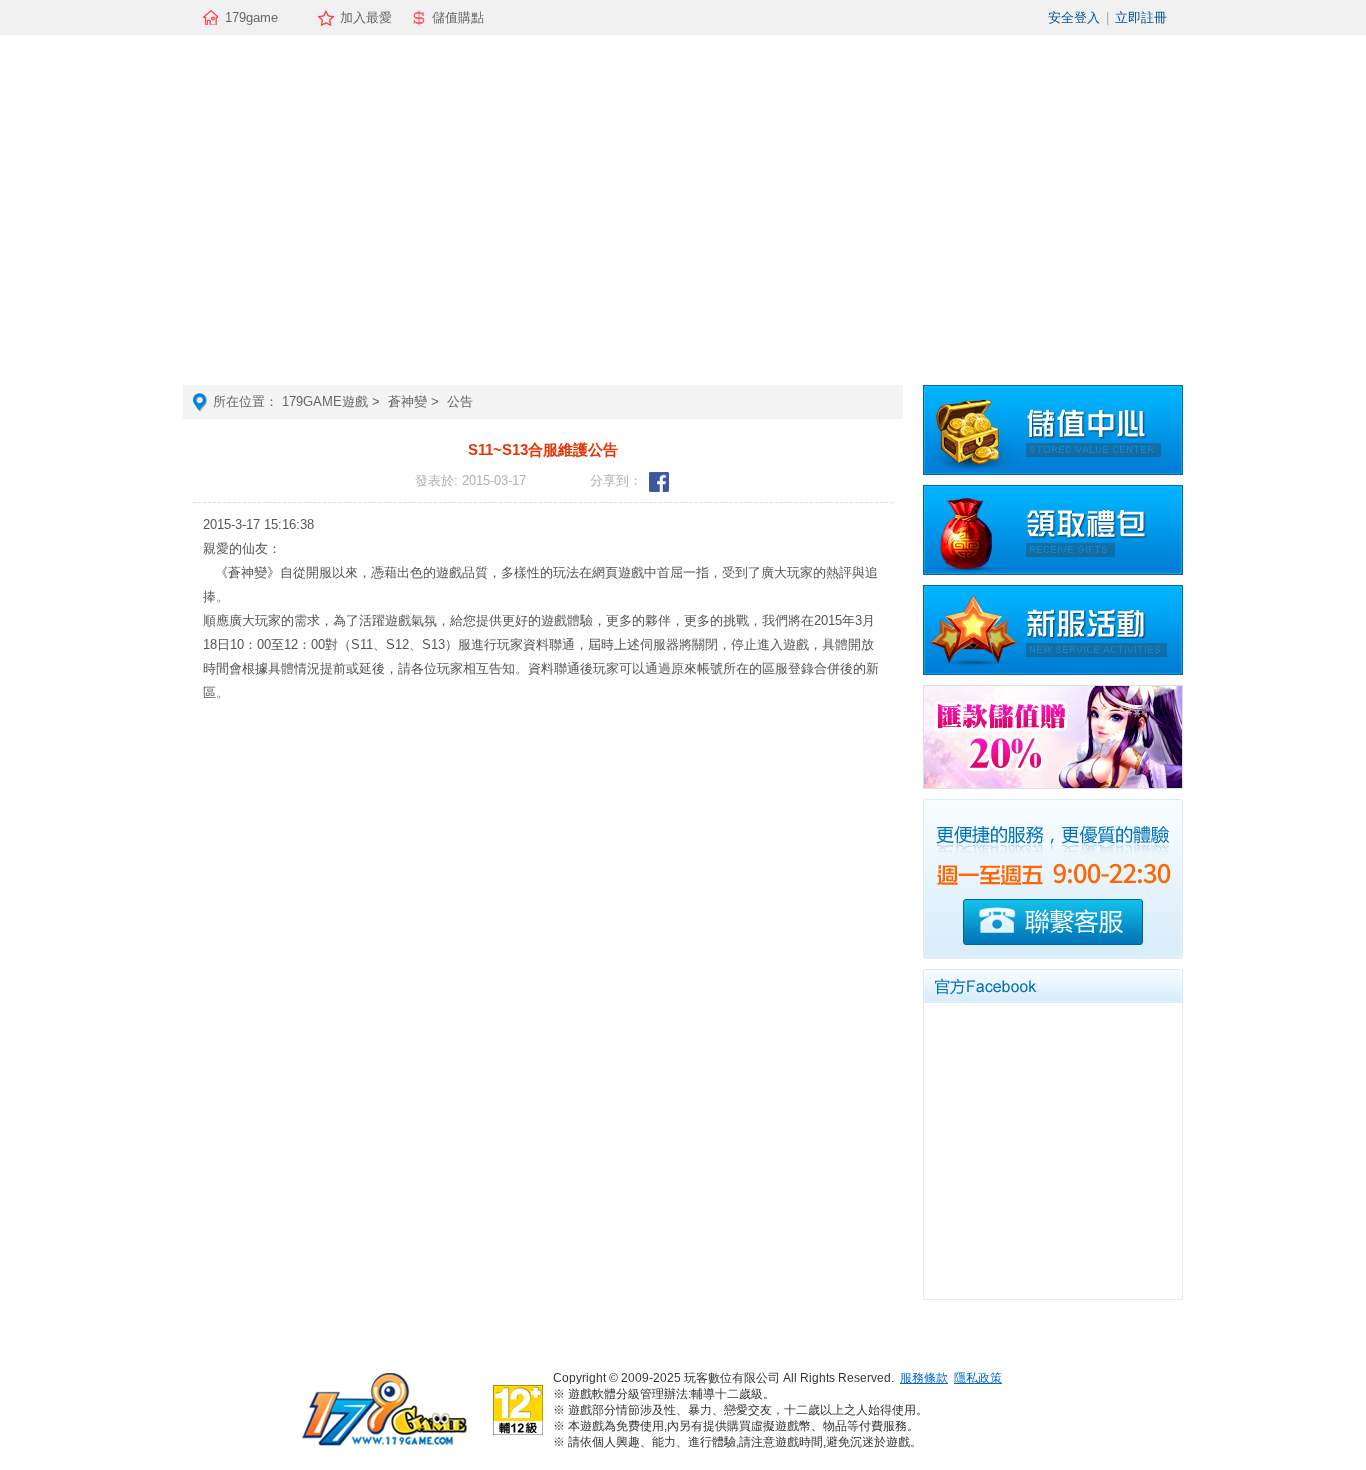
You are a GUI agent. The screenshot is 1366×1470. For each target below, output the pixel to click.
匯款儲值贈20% (1053, 737)
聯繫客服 (1053, 922)
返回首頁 (683, 210)
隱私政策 (978, 1378)
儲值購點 (458, 17)
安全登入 (1074, 17)
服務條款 (924, 1378)
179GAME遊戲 (325, 401)
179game (251, 17)
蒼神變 (407, 401)
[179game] (383, 1445)
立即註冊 (1141, 17)
